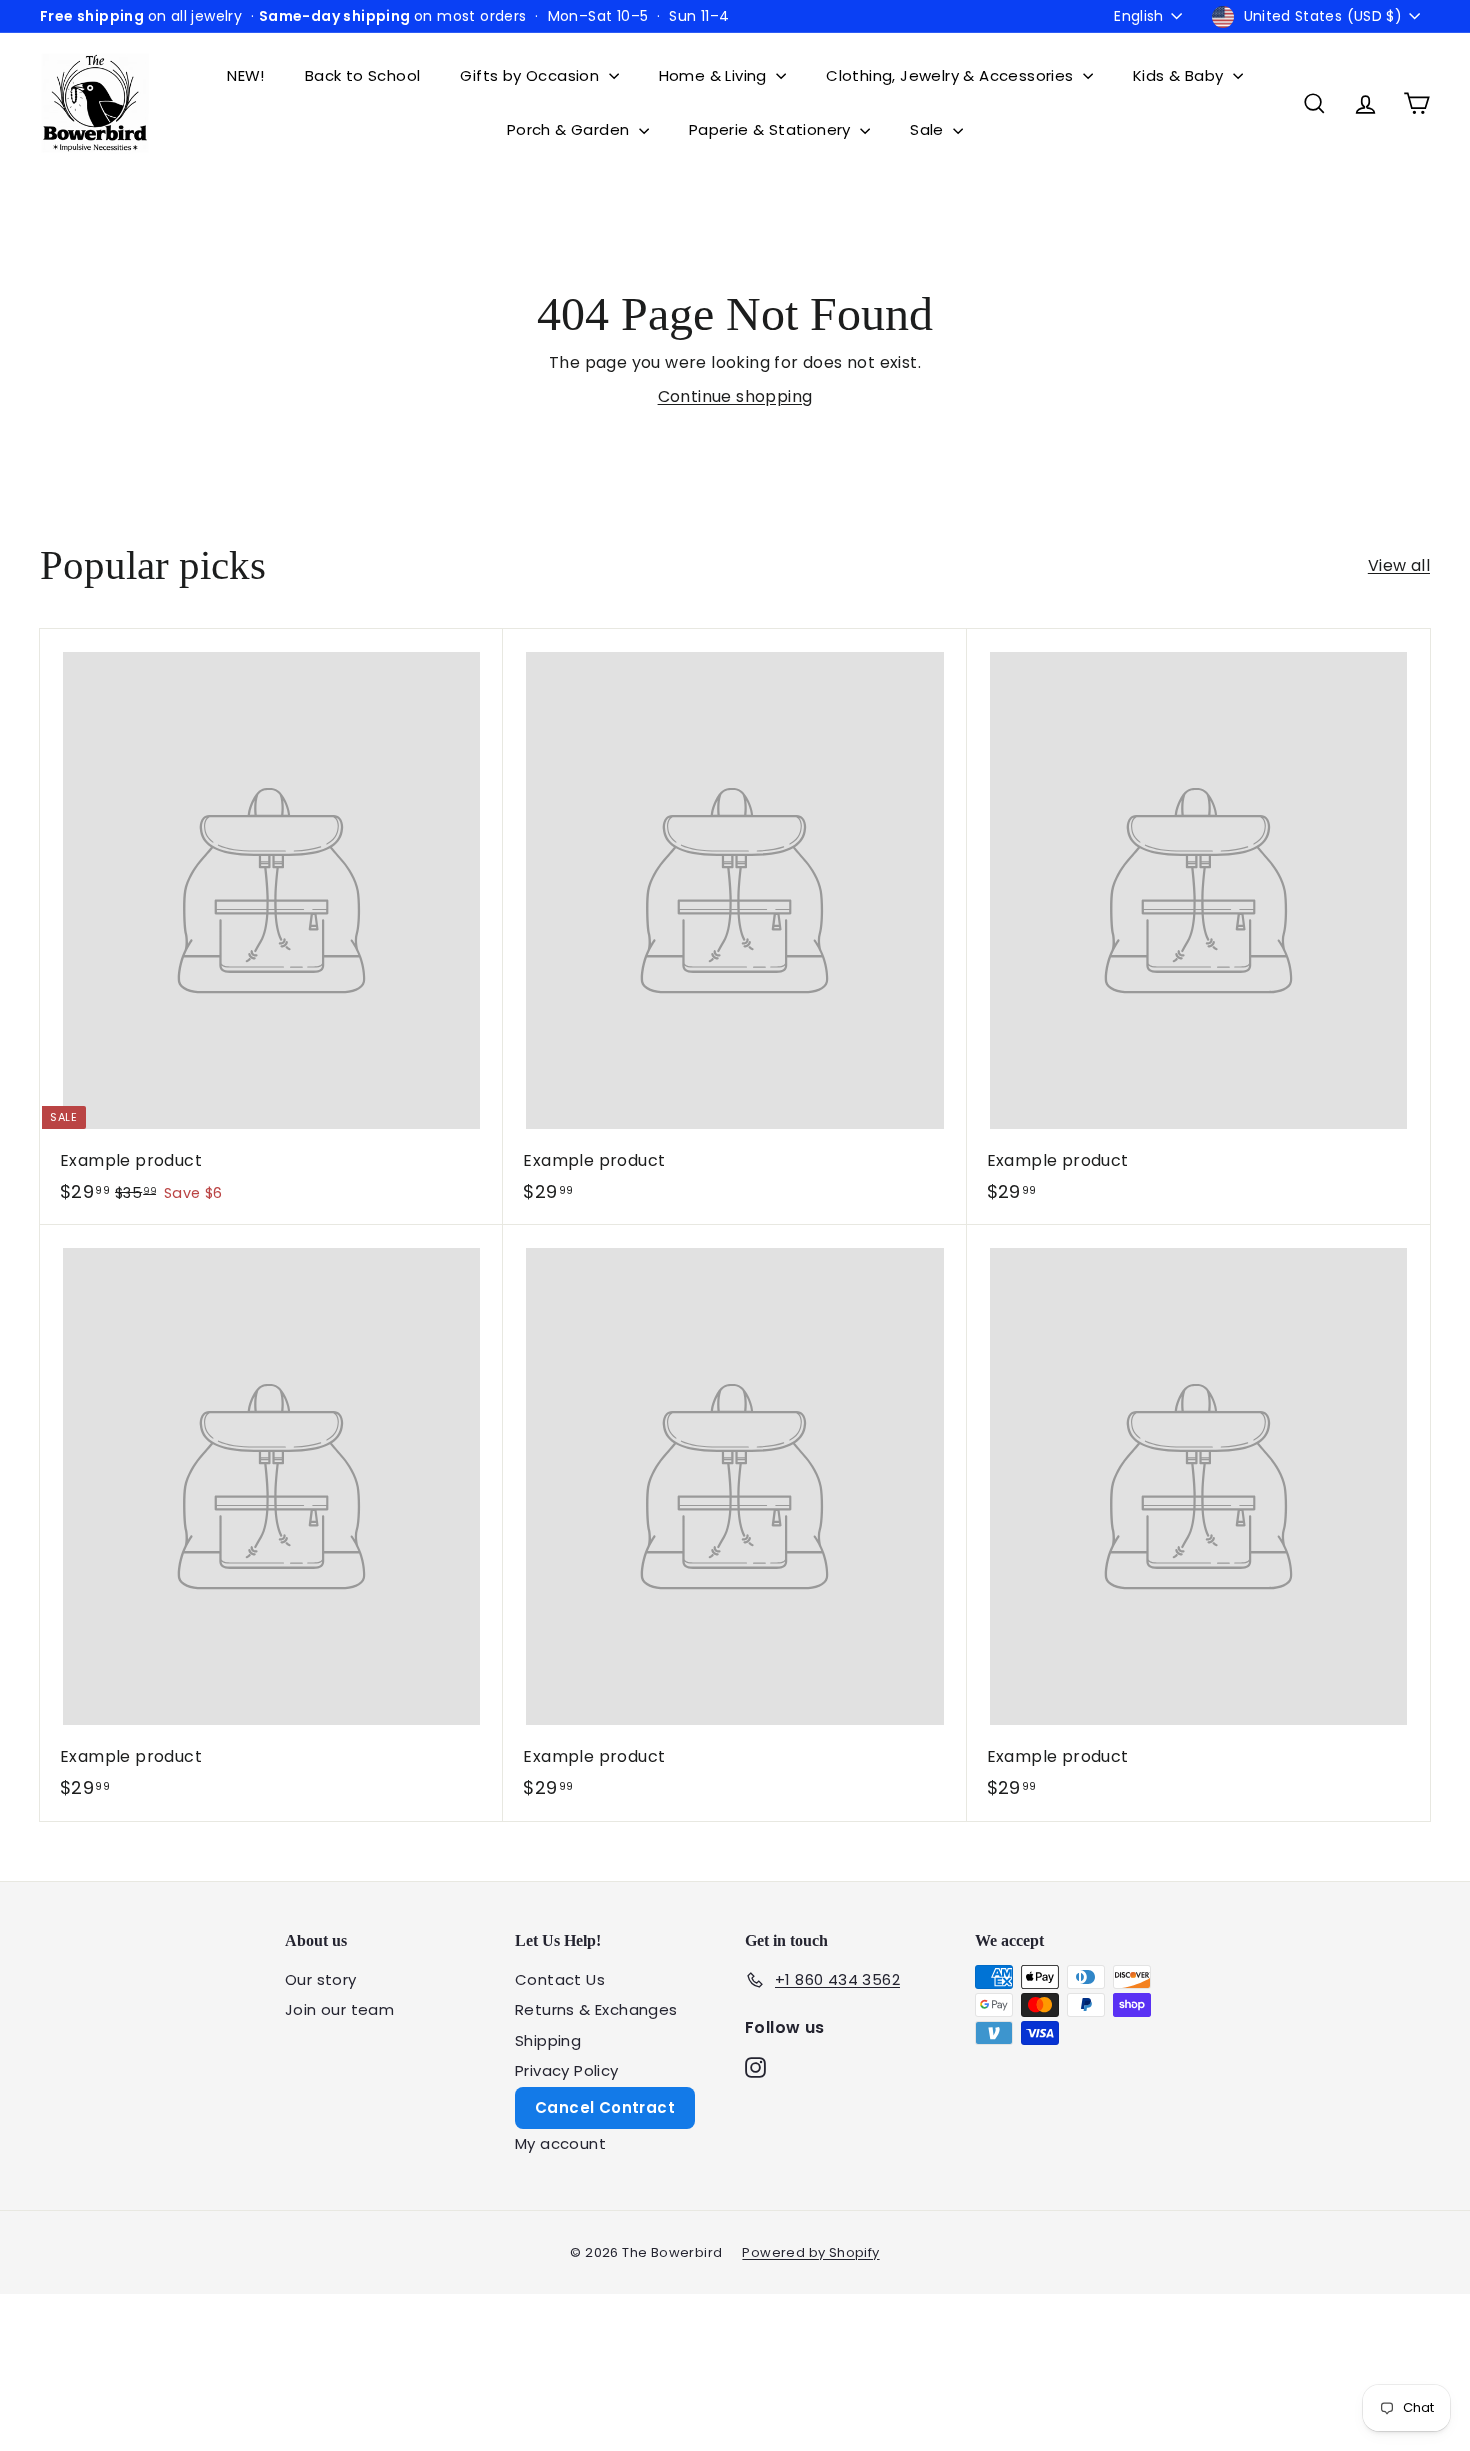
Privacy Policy (567, 2070)
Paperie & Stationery (772, 129)
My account (560, 2143)
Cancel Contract (605, 2107)
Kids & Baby (1180, 75)
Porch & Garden (570, 129)
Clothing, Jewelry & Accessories (952, 75)
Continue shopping (735, 396)
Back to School (363, 75)
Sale (929, 129)
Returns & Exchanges (596, 2009)
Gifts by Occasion (531, 75)
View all (1399, 565)
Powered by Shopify (810, 2252)
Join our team (339, 2009)
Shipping (548, 2040)
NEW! (246, 75)
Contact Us (560, 1979)
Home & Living (715, 75)
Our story (321, 1979)
